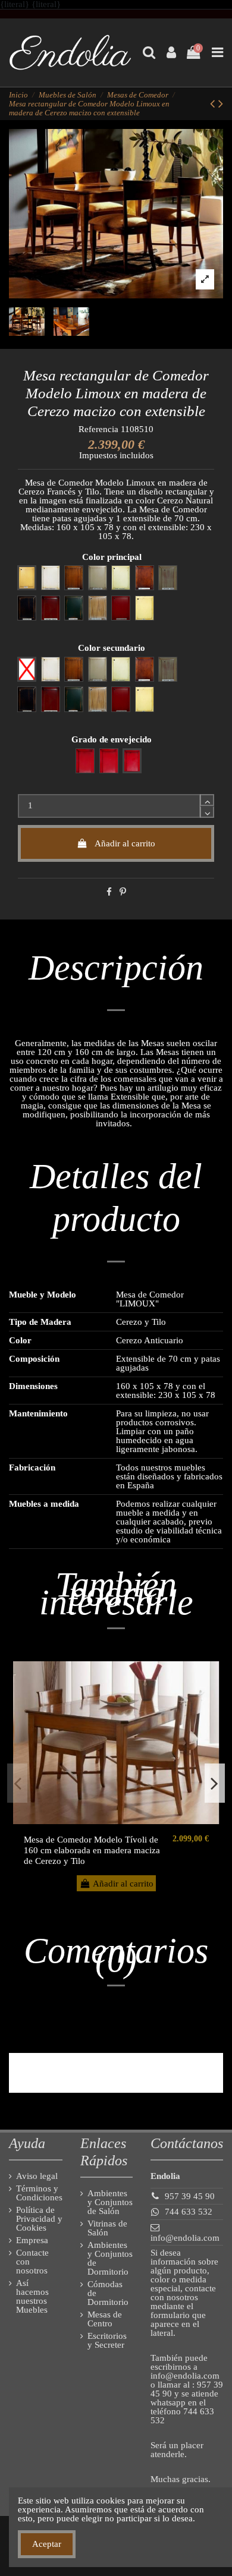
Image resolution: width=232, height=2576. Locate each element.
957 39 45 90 (190, 2196)
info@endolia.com (185, 2238)
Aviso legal (37, 2176)
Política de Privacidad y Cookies (39, 2219)
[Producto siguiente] (221, 104)
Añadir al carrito (125, 843)
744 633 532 (189, 2212)
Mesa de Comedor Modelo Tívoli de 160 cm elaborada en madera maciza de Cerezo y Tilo (92, 1850)
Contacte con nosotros (32, 2262)
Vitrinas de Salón (107, 2228)
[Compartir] (109, 892)
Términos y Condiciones (39, 2193)
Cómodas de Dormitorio (108, 2293)
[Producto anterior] (214, 104)
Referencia (98, 429)
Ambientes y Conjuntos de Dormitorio (110, 2259)
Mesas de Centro (105, 2319)
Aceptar (47, 2544)
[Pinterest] (123, 892)
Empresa (32, 2240)
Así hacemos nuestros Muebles (32, 2297)
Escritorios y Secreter (107, 2341)
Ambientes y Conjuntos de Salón (110, 2202)
